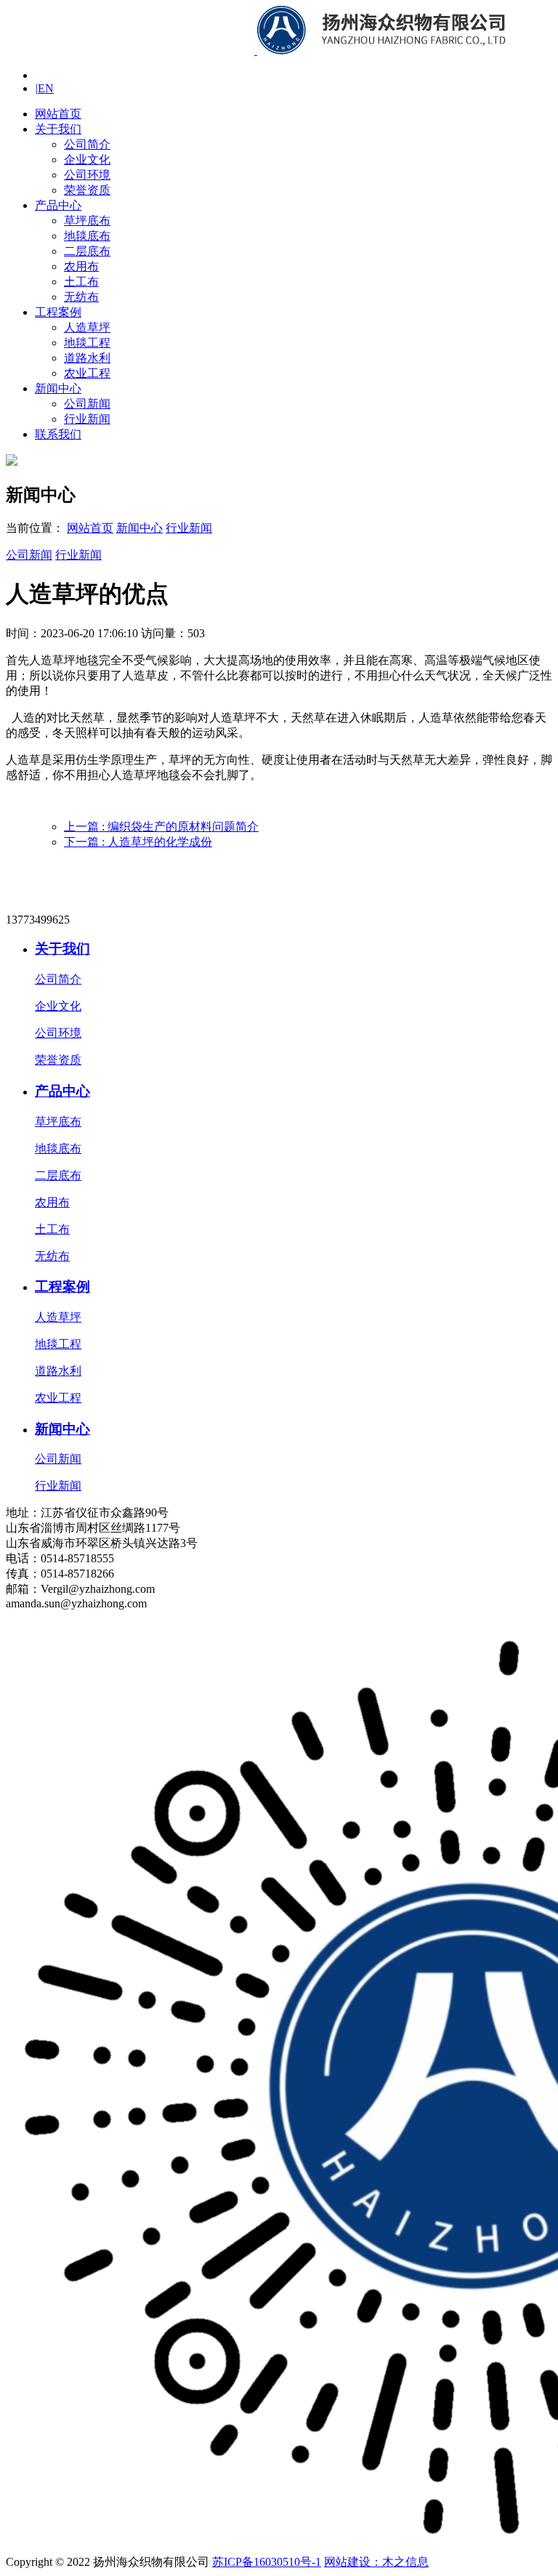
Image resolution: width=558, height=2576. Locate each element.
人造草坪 (87, 327)
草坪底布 (87, 221)
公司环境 (87, 175)
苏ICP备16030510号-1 (267, 2562)
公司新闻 (87, 404)
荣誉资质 (87, 190)
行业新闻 (87, 419)
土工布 (81, 282)
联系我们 (58, 434)
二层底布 (87, 251)
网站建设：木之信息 (376, 2562)
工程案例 (58, 312)
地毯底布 (87, 236)
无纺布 (81, 297)
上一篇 (161, 827)
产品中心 (58, 205)
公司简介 (87, 144)
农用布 (81, 266)
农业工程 (87, 373)
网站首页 (58, 114)
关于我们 (58, 129)
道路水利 (87, 358)
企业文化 (87, 160)
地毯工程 (87, 343)
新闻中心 (58, 388)
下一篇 (138, 842)
